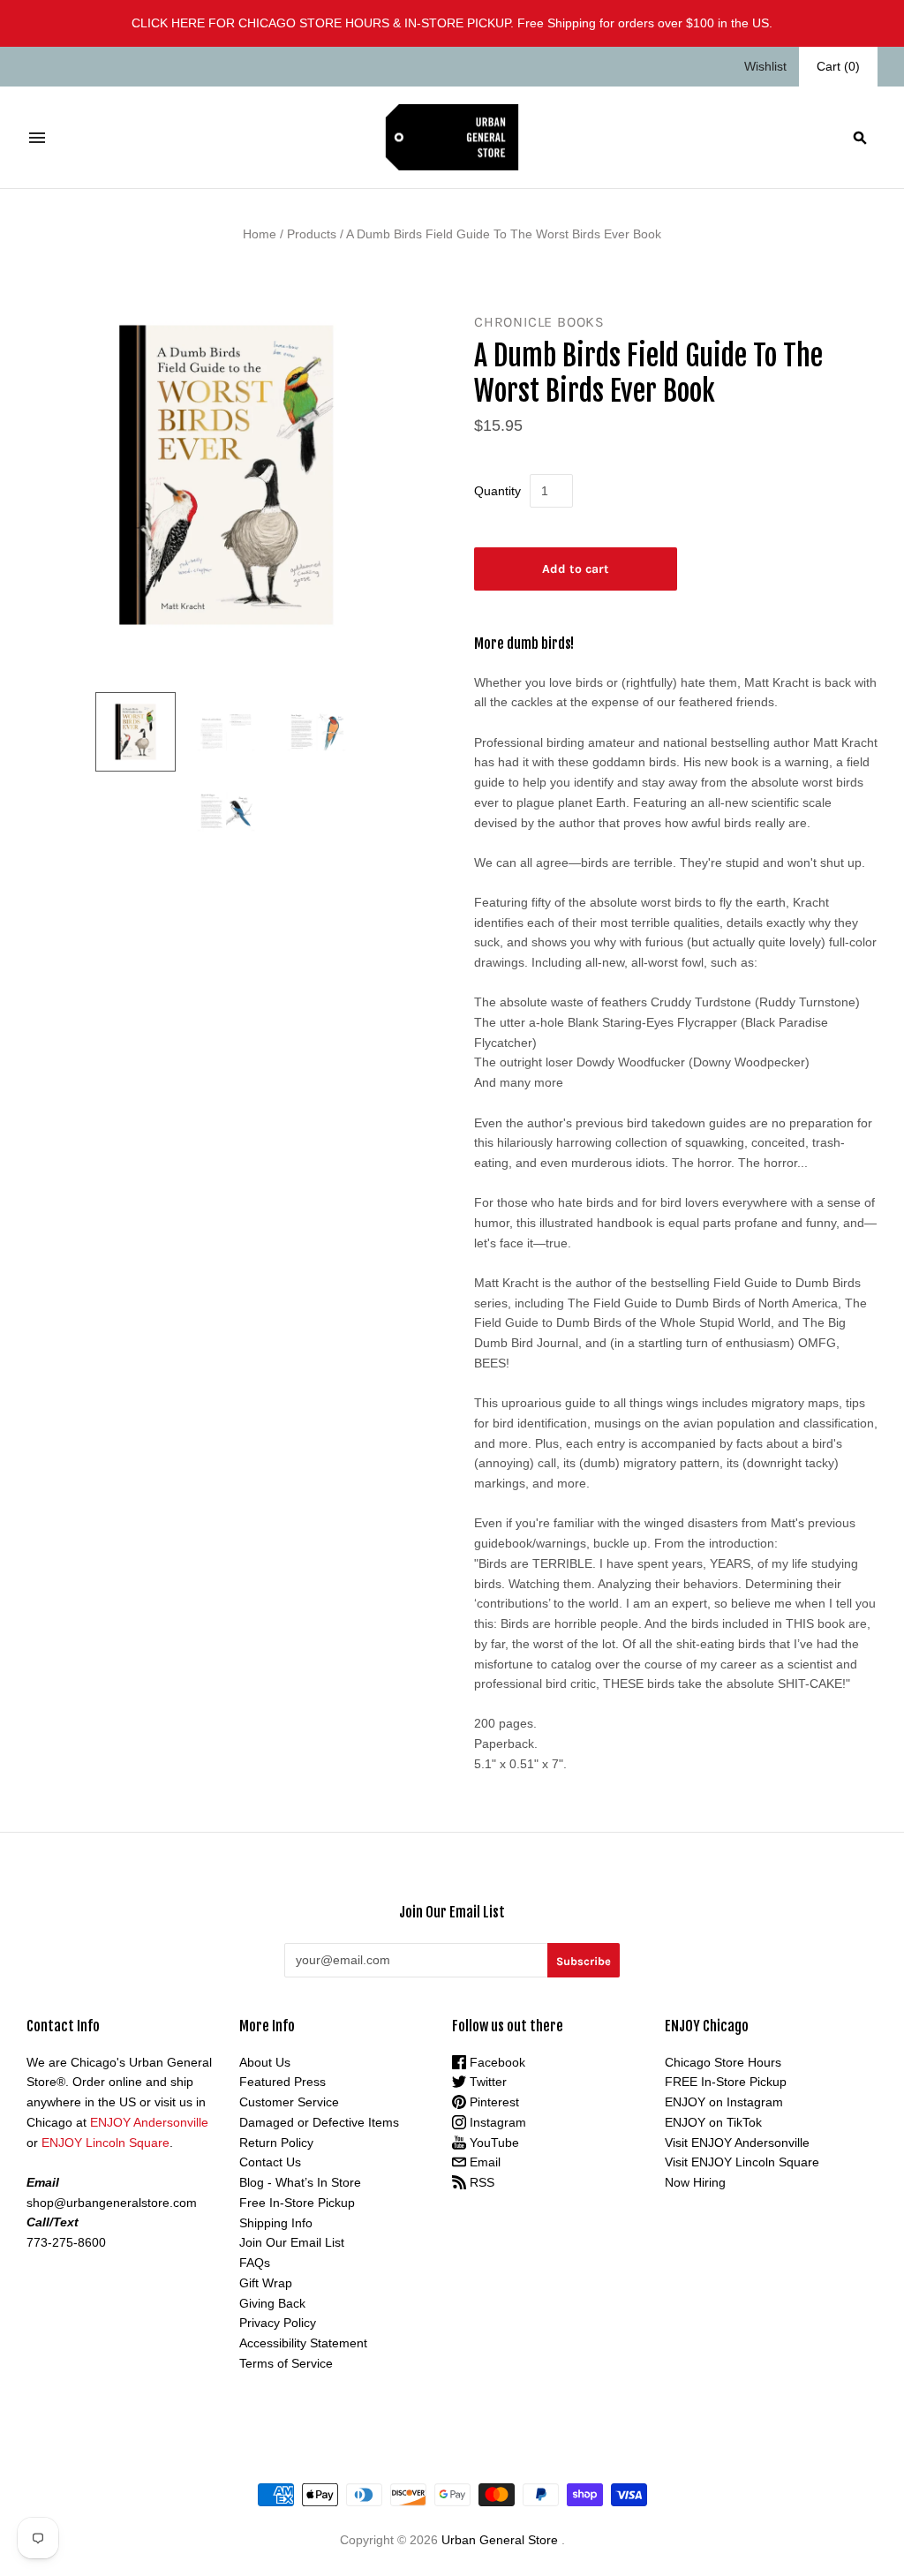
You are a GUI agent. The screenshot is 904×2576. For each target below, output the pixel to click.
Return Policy (276, 2143)
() (838, 66)
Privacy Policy (278, 2323)
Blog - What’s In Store (300, 2182)
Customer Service (289, 2102)
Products (312, 234)
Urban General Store (500, 2540)
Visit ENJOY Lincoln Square (742, 2162)
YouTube (493, 2143)
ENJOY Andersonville (149, 2122)
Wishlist (765, 66)
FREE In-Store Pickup (726, 2082)
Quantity (497, 491)
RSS (480, 2182)
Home (260, 234)
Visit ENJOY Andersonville (737, 2143)
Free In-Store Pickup (297, 2203)
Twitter (486, 2082)
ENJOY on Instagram (724, 2102)
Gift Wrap (266, 2283)
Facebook (496, 2062)
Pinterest (493, 2102)
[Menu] (37, 138)
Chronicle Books (539, 322)
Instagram (496, 2122)
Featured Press (282, 2082)
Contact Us (270, 2162)
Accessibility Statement (303, 2343)
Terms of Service (286, 2363)
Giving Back (272, 2303)
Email (483, 2162)
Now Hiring (695, 2182)
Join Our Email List (292, 2242)
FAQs (255, 2263)
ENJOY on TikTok (713, 2122)
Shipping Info (276, 2223)
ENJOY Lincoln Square (105, 2143)
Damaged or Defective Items (319, 2122)
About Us (265, 2062)
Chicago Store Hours (723, 2062)
